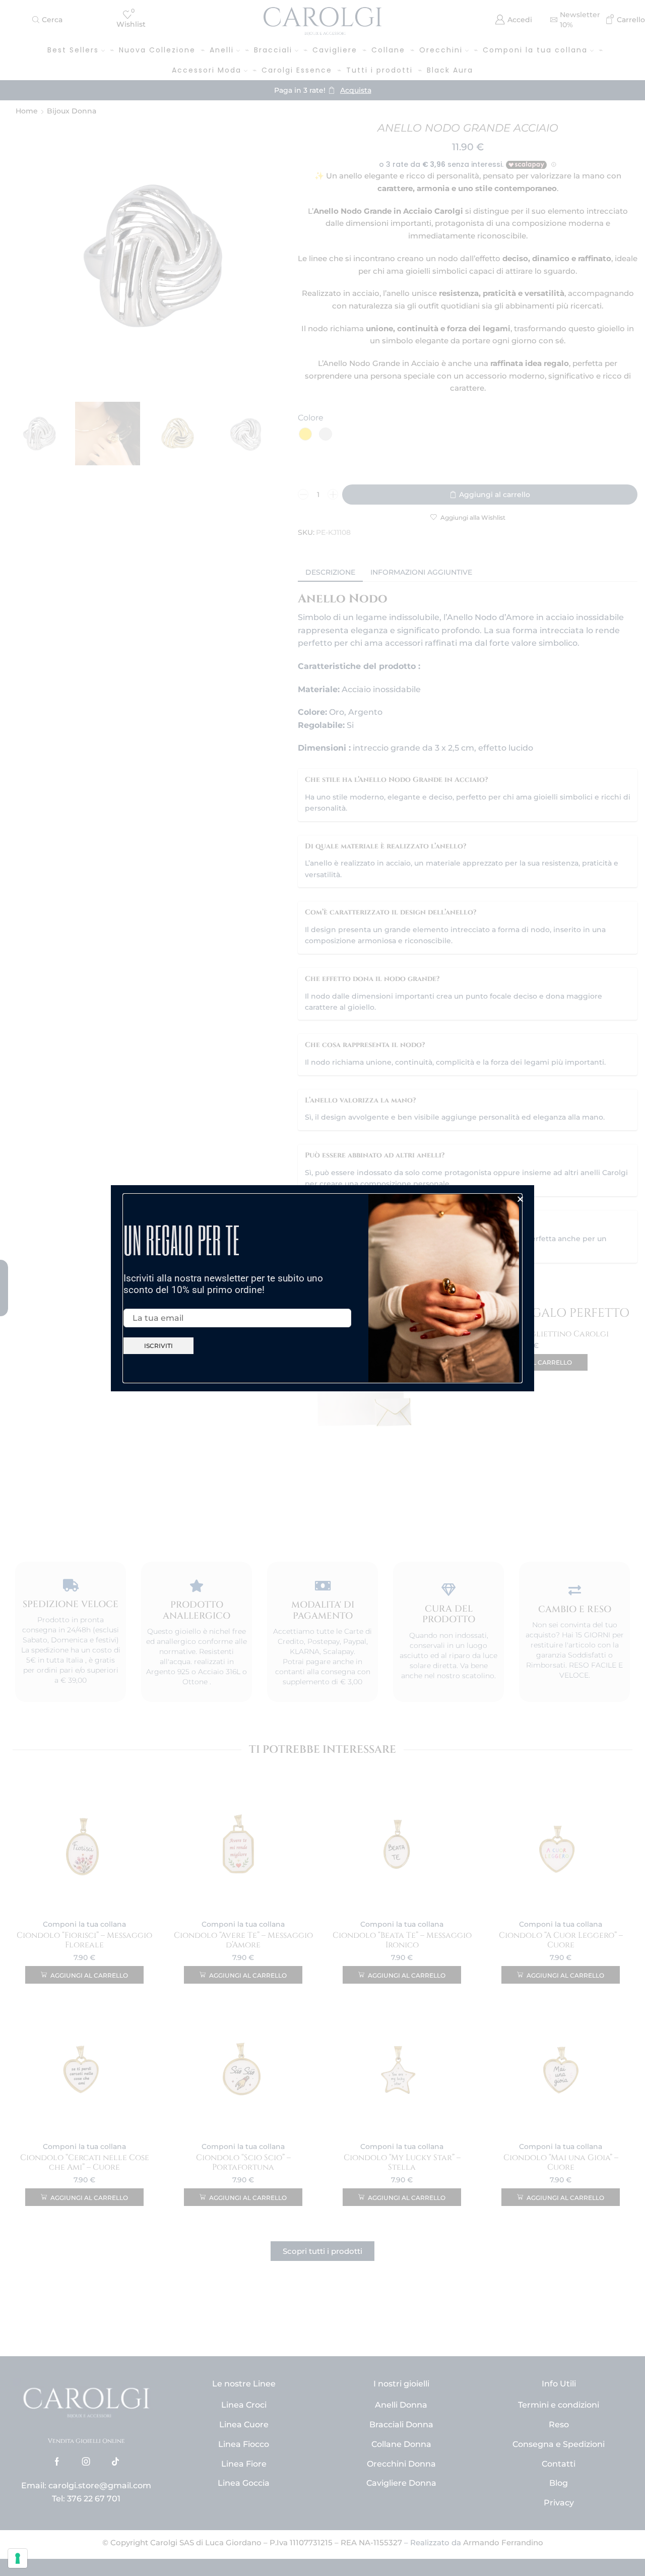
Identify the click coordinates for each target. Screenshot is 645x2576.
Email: (134, 1301)
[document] (322, 1288)
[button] (520, 1199)
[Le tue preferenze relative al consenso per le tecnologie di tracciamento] (18, 2558)
